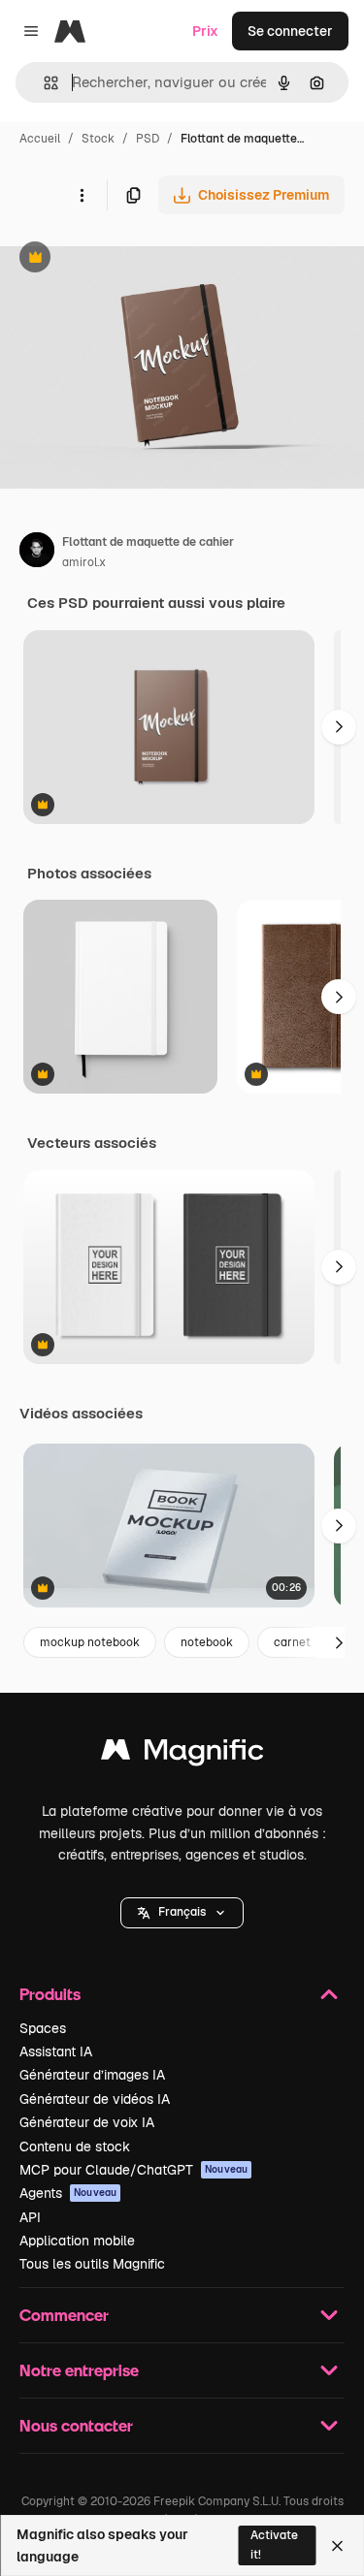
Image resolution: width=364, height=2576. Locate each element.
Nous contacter (76, 2425)
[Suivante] (339, 727)
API (30, 2217)
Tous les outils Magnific (92, 2264)
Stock (98, 139)
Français (182, 1912)
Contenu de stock (75, 2147)
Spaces (43, 2028)
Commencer (64, 2315)
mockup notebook (90, 1642)
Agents (68, 2193)
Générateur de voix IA (87, 2122)
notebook (207, 1642)
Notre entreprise (79, 2370)
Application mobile (77, 2241)
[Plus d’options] (82, 195)
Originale (128, 259)
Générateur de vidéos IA (95, 2099)
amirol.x (84, 562)
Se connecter (290, 31)
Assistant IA (56, 2051)
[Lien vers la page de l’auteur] (37, 553)
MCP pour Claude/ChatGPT (133, 2170)
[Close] (337, 2546)
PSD (148, 139)
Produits (50, 1994)
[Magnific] (182, 1754)
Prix (205, 31)
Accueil (40, 139)
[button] (182, 1913)
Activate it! (274, 2544)
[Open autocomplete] (43, 83)
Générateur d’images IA (92, 2075)
